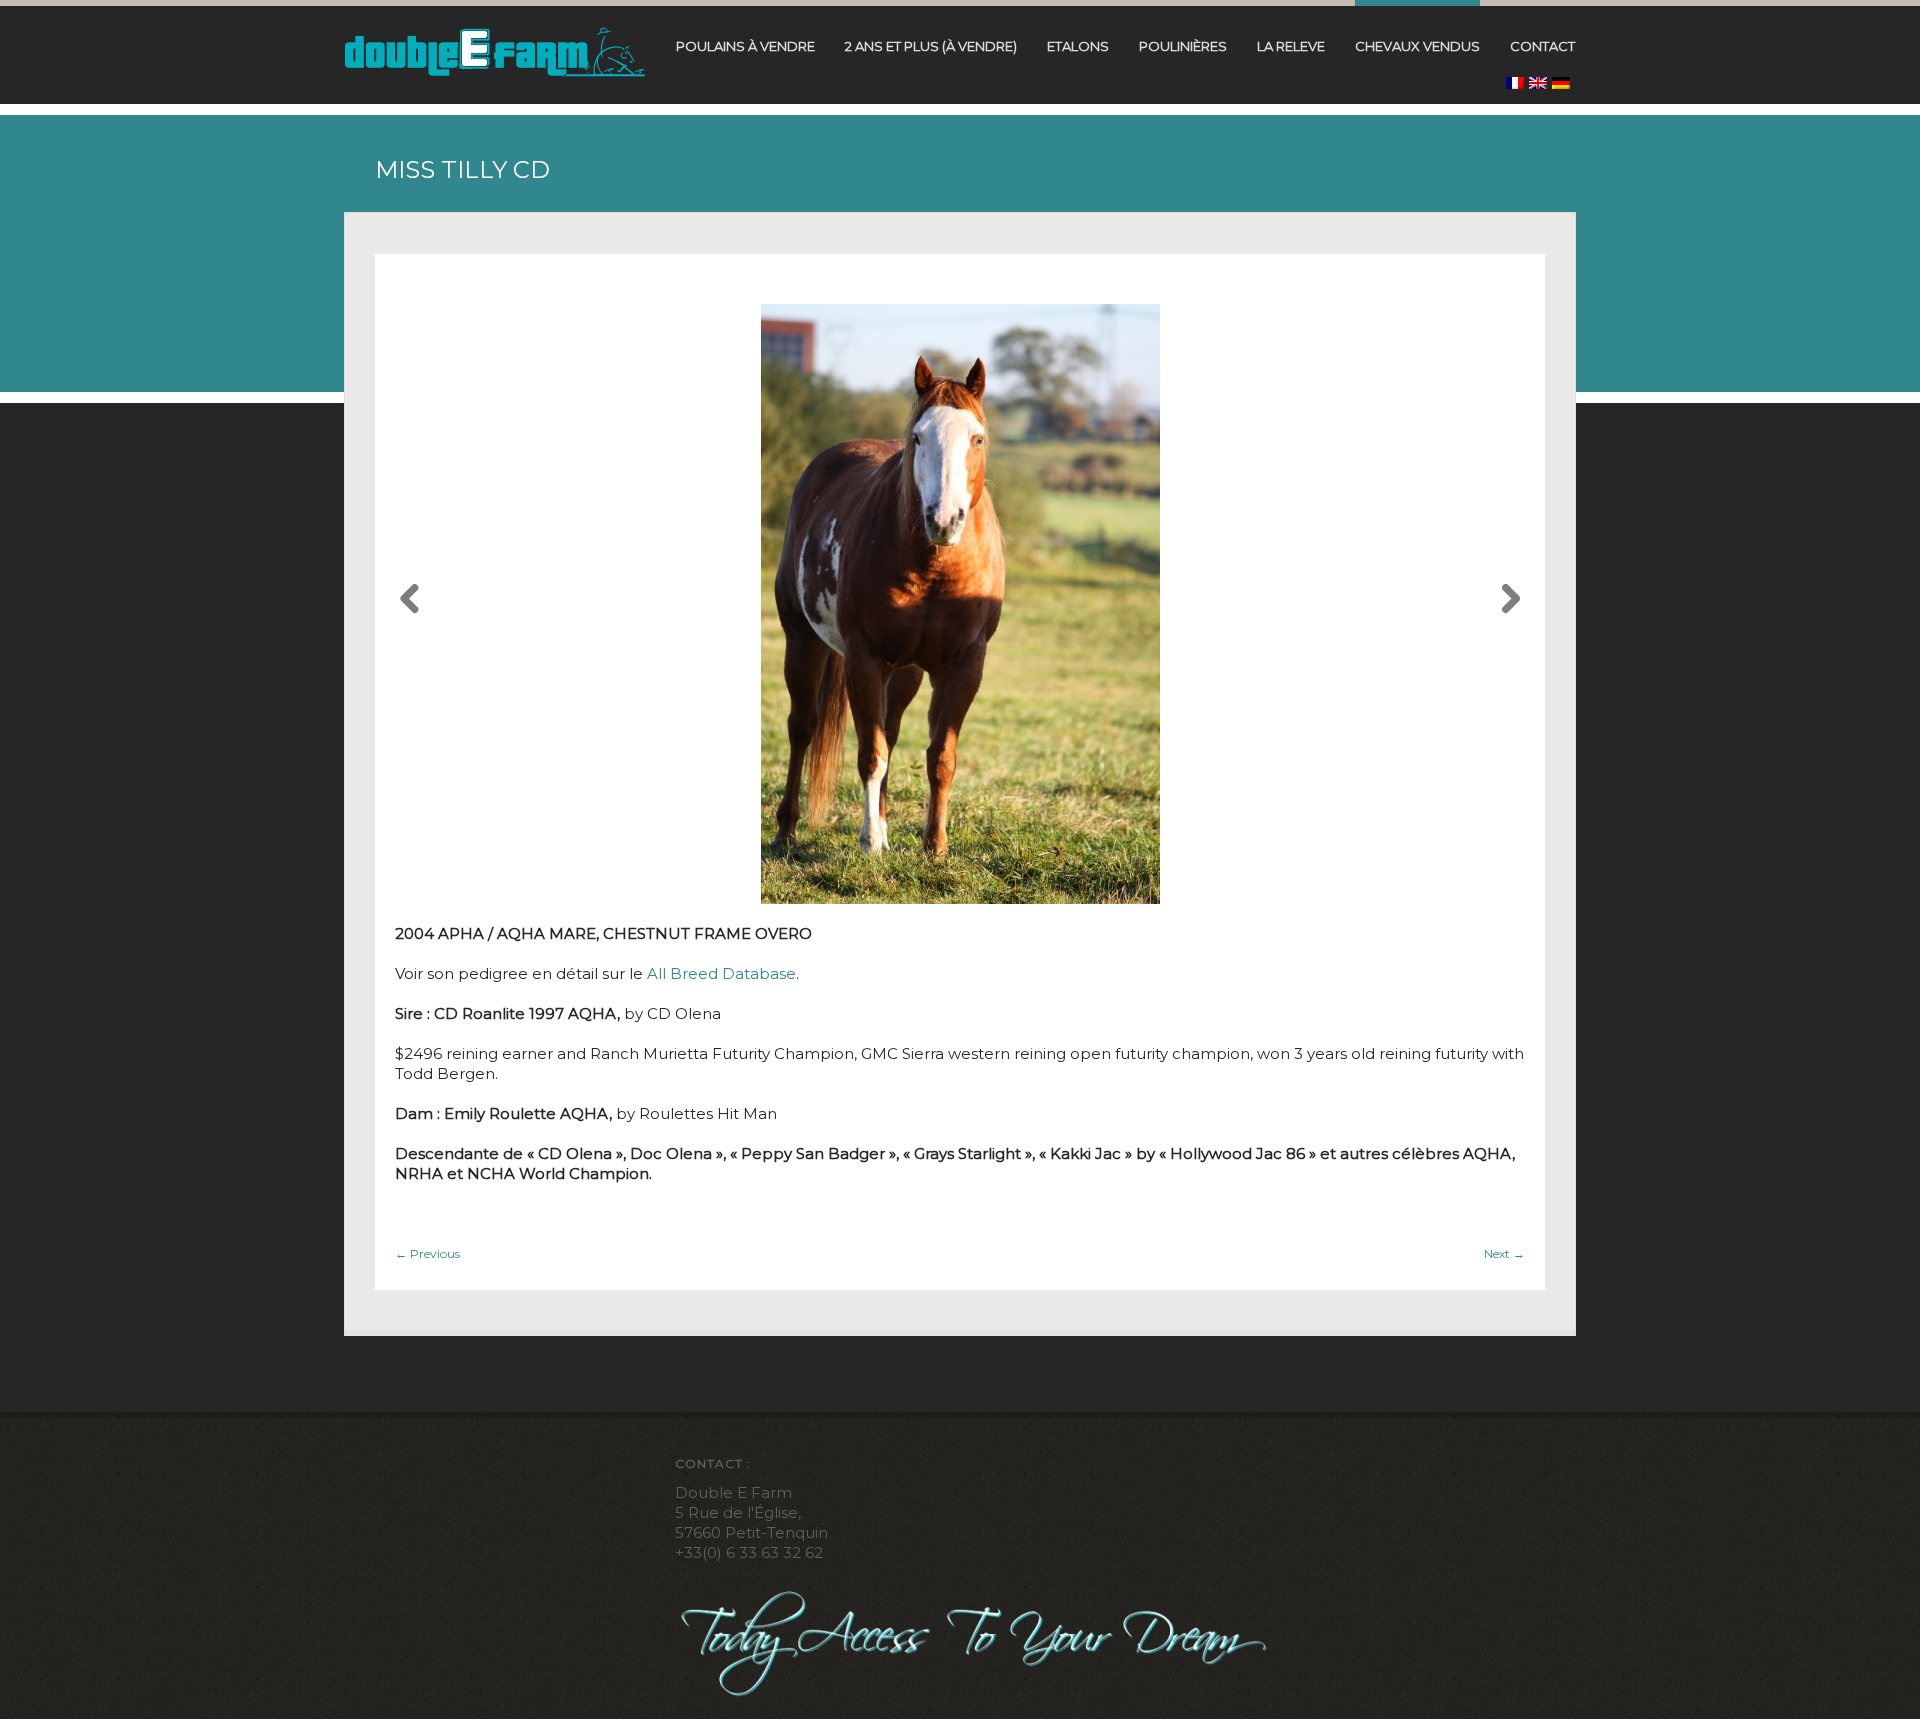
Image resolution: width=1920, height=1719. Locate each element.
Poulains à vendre (745, 47)
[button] (409, 604)
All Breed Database (721, 973)
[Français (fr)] (1515, 83)
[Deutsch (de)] (1561, 83)
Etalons (1078, 47)
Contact (1542, 47)
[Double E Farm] (495, 51)
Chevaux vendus (1417, 47)
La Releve (1291, 47)
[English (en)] (1538, 83)
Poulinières (1183, 47)
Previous (427, 1253)
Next (1504, 1253)
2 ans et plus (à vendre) (931, 47)
